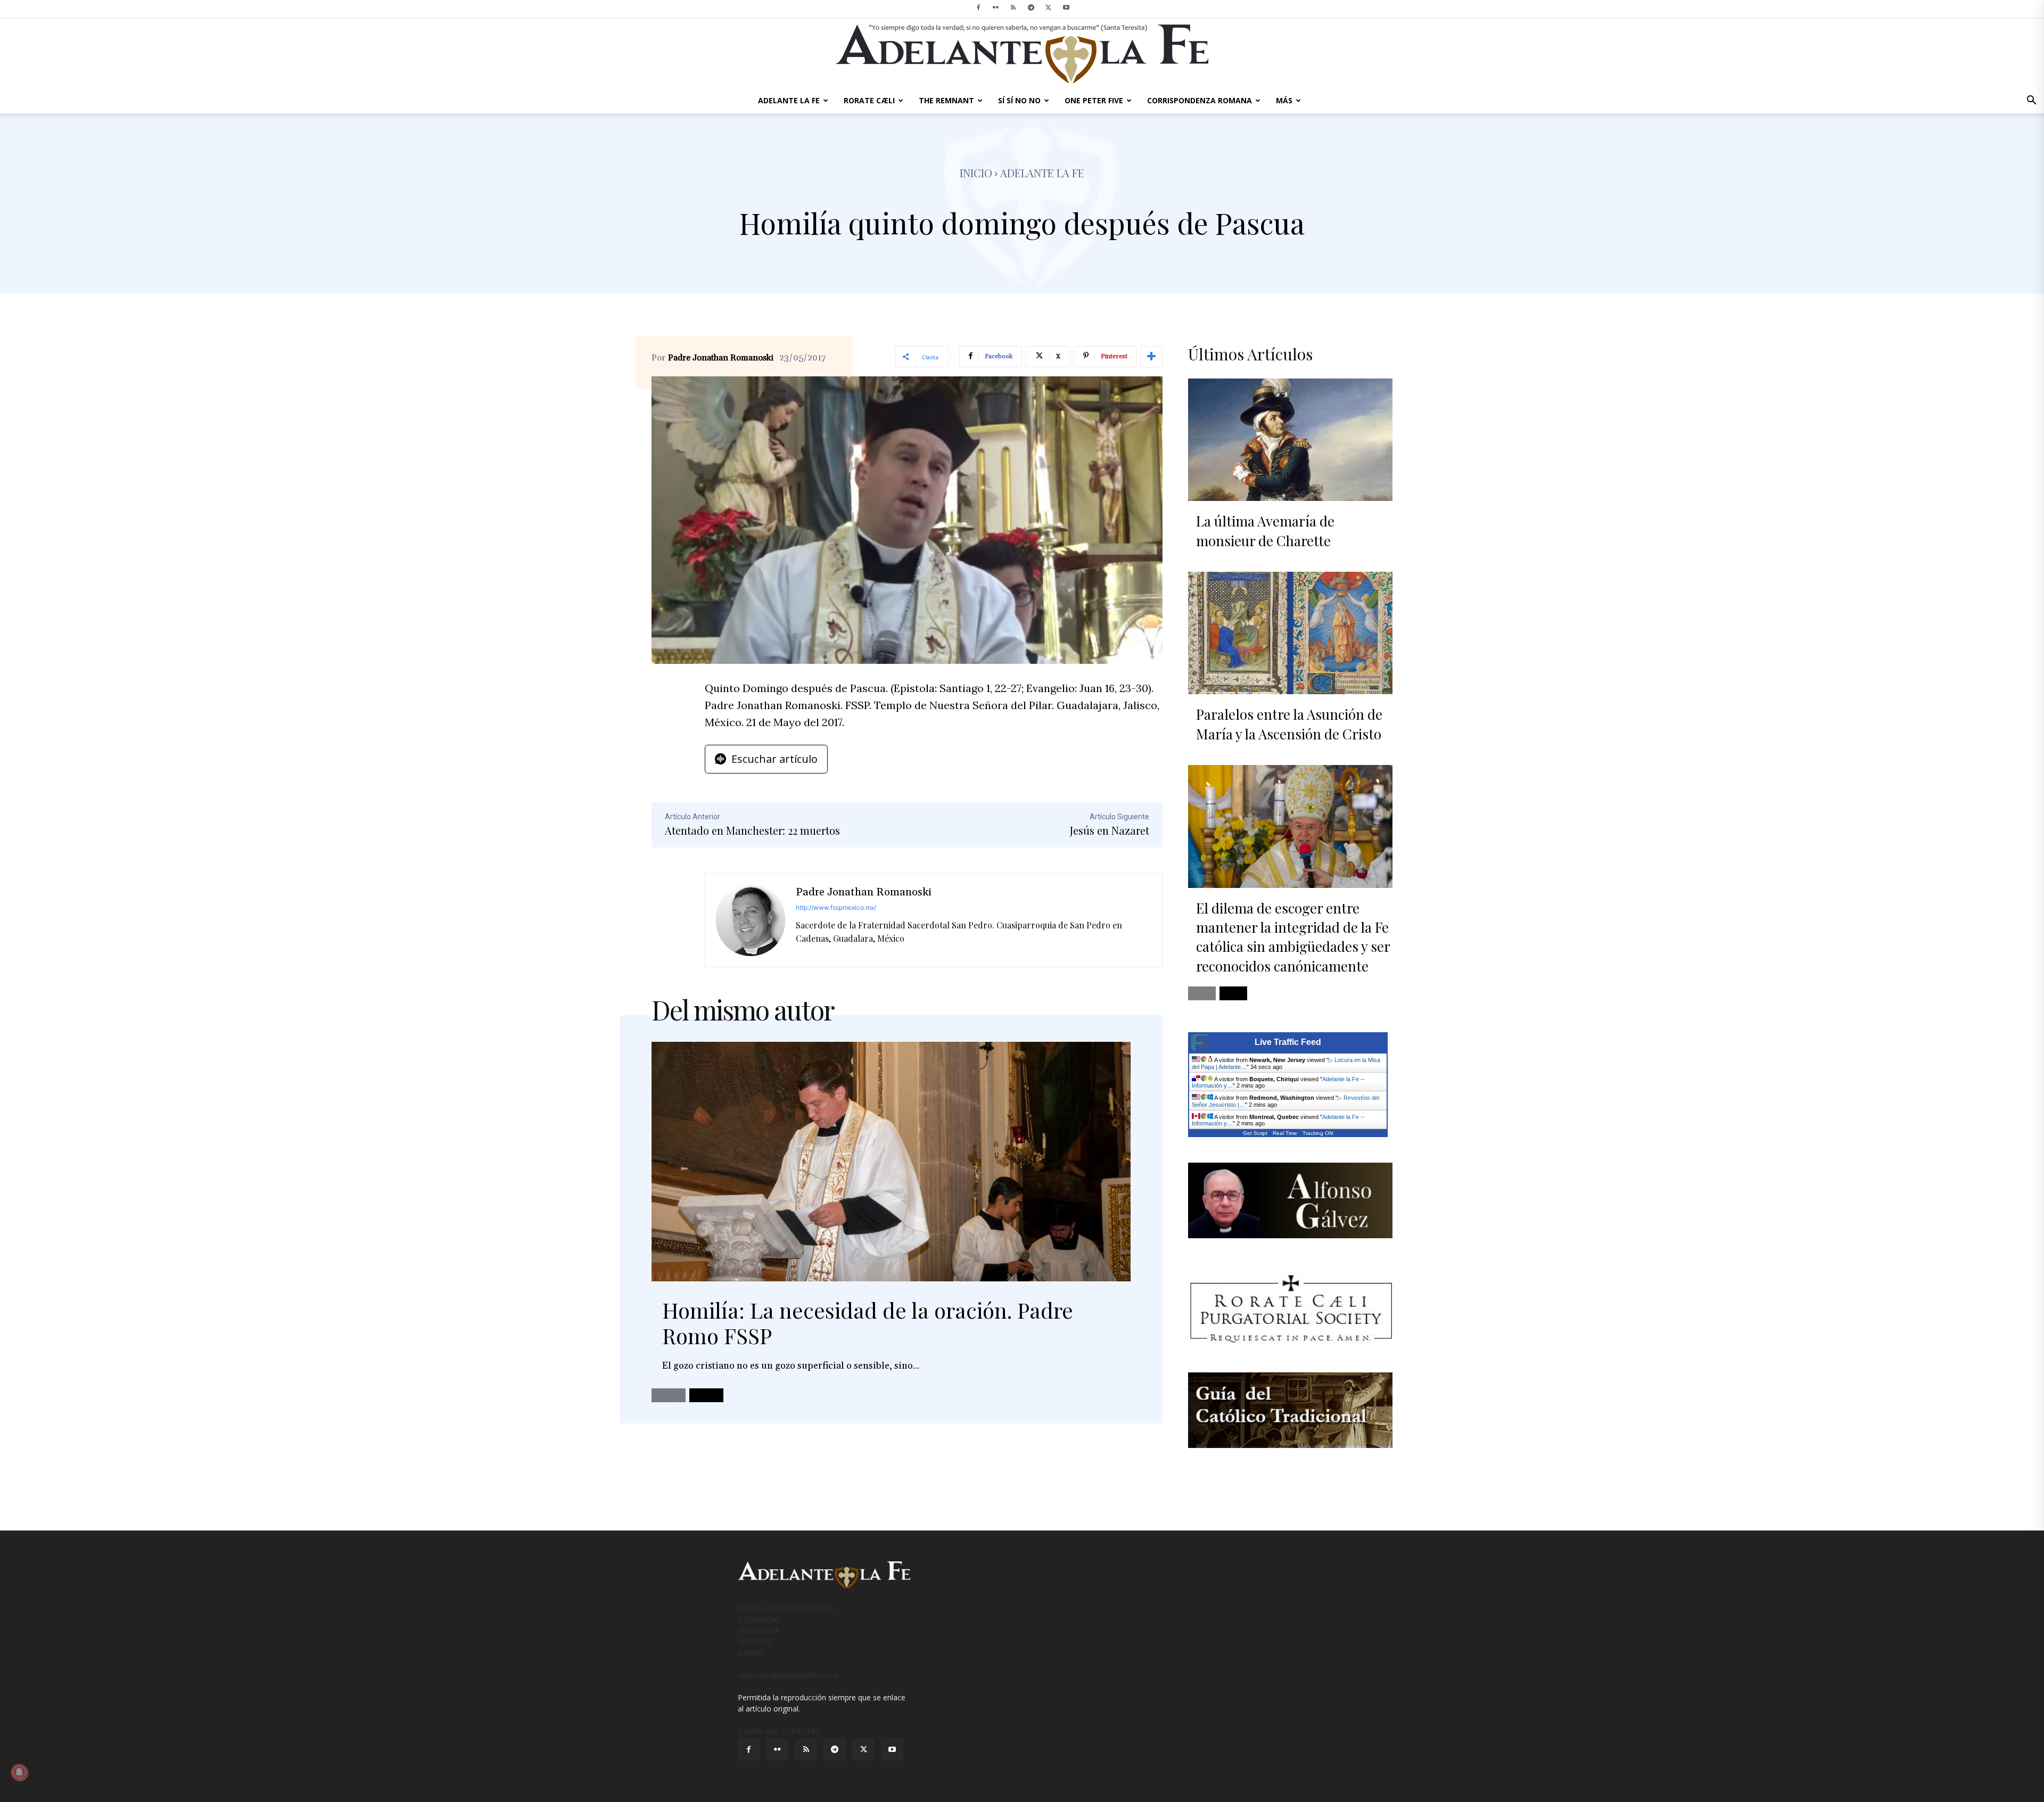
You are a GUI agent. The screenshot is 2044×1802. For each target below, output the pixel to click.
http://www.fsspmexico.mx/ (836, 907)
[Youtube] (1066, 7)
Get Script (1255, 1133)
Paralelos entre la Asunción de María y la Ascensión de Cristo (1289, 724)
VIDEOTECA (758, 1630)
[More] (1151, 357)
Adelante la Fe (1042, 173)
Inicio (976, 173)
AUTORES (755, 1641)
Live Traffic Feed (1288, 1042)
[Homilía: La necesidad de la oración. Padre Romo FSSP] (891, 1162)
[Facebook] (978, 7)
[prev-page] (669, 1395)
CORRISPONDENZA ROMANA (1200, 100)
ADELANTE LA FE (789, 100)
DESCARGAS (759, 1619)
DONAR (751, 1653)
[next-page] (706, 1395)
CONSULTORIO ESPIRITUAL (786, 1608)
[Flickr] (996, 7)
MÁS (1284, 100)
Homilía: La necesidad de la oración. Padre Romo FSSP (868, 1323)
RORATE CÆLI (869, 100)
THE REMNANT (946, 100)
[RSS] (1013, 7)
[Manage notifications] (19, 1772)
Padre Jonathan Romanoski (721, 358)
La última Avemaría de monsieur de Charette (1265, 530)
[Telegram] (1031, 7)
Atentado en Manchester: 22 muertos (752, 830)
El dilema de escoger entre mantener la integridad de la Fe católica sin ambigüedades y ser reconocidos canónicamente (1293, 937)
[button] (2031, 101)
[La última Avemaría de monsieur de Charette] (1290, 440)
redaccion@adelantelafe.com (788, 1675)
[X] (1049, 7)
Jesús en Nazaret (1110, 830)
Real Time (1285, 1133)
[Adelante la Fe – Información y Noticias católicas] (1022, 54)
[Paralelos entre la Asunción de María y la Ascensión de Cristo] (1290, 633)
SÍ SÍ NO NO (1019, 100)
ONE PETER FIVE (1094, 100)
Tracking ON (1318, 1133)
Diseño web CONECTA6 (779, 1731)
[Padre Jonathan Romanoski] (751, 920)
